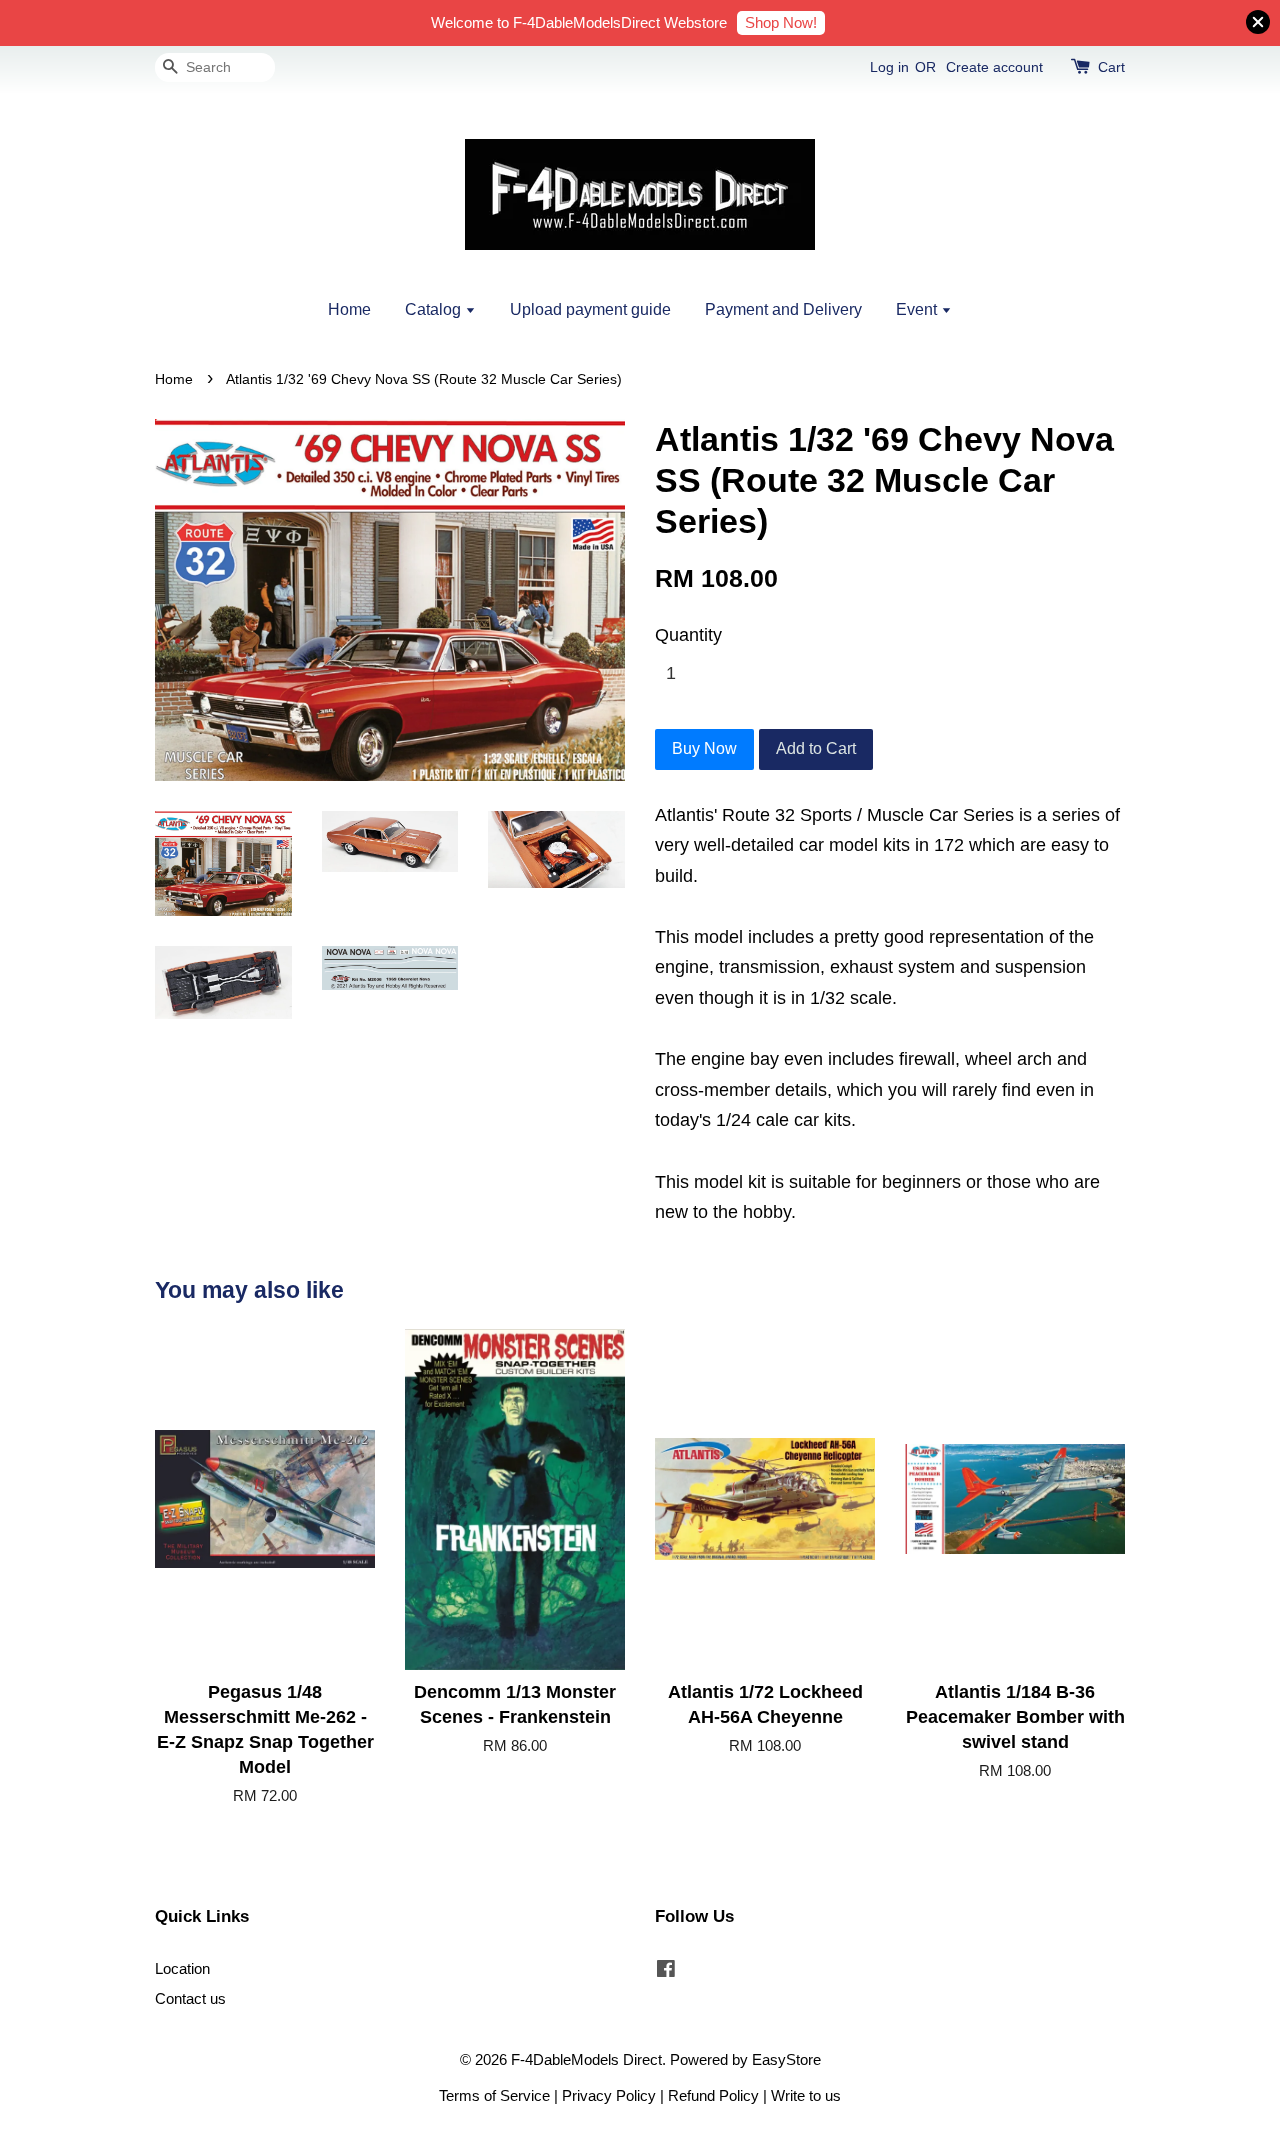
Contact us (190, 1998)
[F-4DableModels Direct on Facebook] (666, 1971)
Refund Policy (713, 2095)
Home (349, 309)
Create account (994, 67)
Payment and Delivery (783, 309)
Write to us (806, 2095)
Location (182, 1968)
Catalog (435, 309)
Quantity (688, 635)
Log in (889, 67)
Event (918, 309)
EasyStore (786, 2059)
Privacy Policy (609, 2095)
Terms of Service (494, 2095)
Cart (1111, 67)
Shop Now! (781, 22)
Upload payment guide (590, 309)
